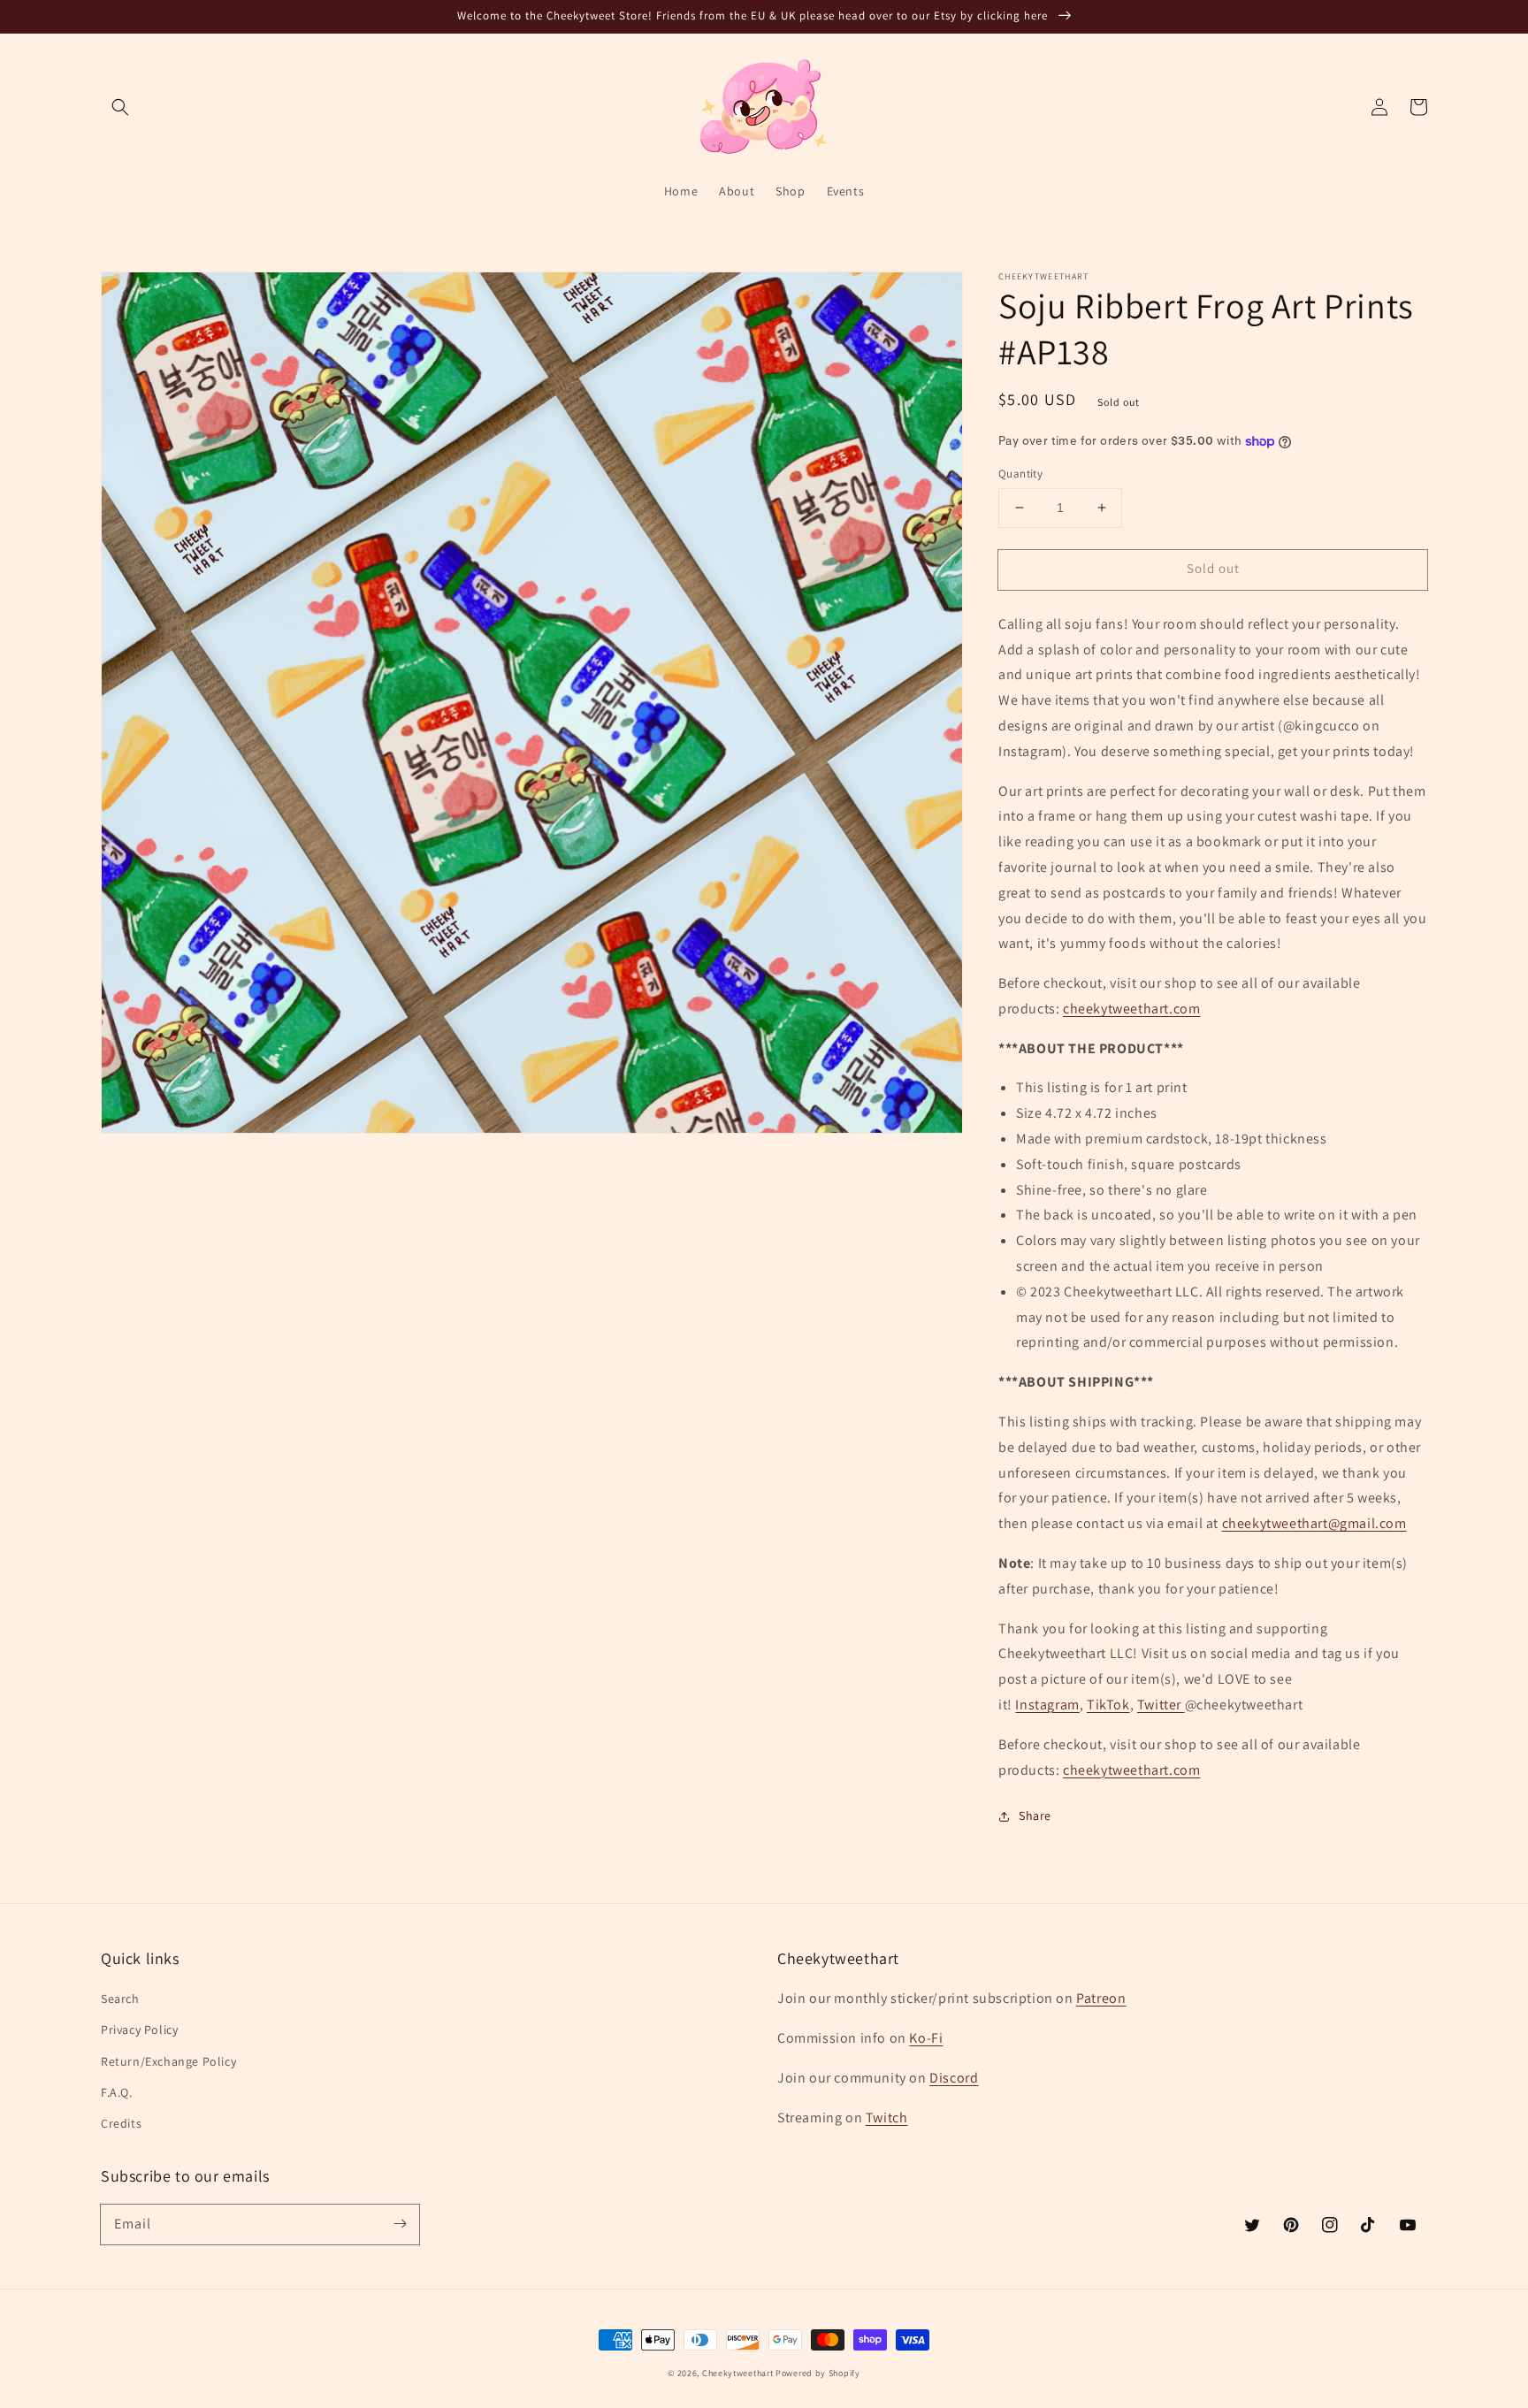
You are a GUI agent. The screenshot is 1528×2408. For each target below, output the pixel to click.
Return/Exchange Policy (168, 2061)
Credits (121, 2123)
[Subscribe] (400, 2224)
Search (120, 1999)
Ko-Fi (926, 2038)
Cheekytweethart (738, 2373)
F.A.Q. (117, 2092)
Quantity (1020, 474)
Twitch (887, 2118)
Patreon (1101, 1998)
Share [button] (1035, 1816)
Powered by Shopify (818, 2373)
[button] (120, 107)
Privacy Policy (139, 2030)
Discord (954, 2078)
